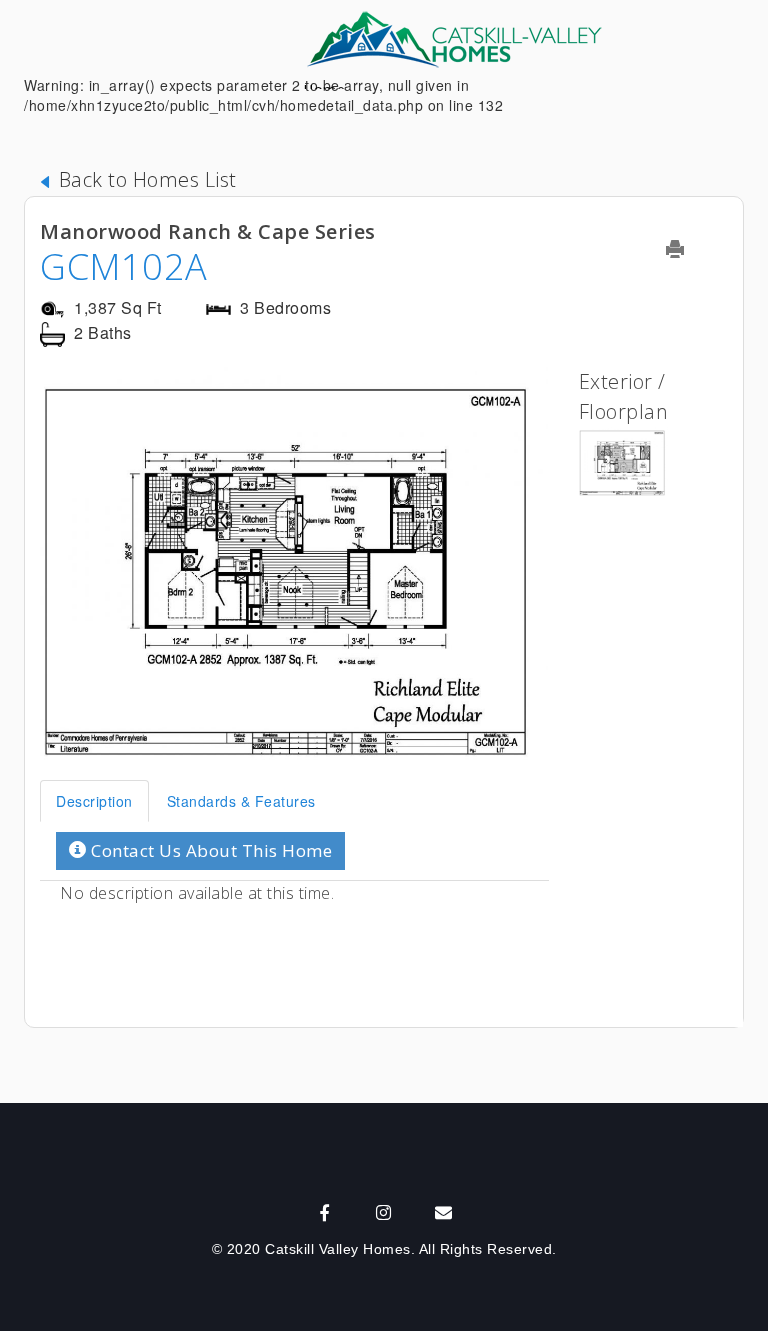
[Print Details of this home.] (687, 249)
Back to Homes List (145, 179)
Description (94, 801)
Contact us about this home (210, 850)
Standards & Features (241, 801)
